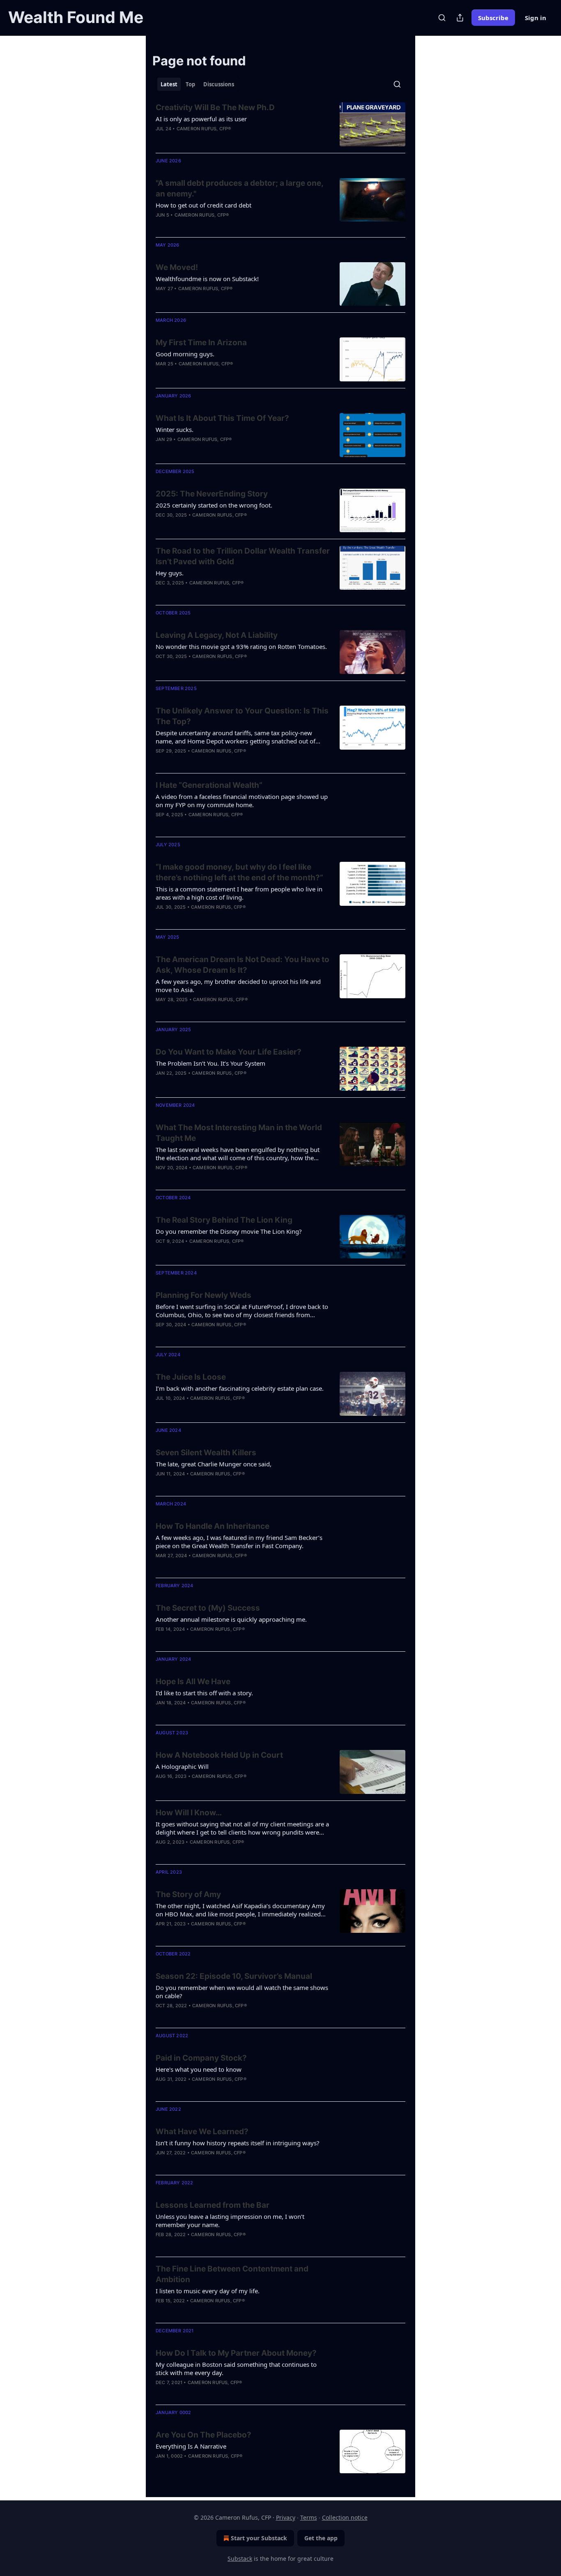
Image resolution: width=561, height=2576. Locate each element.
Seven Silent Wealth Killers (206, 1453)
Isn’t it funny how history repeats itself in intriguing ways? (238, 2143)
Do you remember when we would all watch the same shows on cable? (242, 1992)
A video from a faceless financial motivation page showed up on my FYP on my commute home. (242, 801)
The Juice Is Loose (191, 1377)
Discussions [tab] (219, 84)
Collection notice (345, 2517)
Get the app (321, 2538)
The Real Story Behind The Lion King (224, 1220)
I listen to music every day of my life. (208, 2291)
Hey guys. (170, 573)
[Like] (161, 374)
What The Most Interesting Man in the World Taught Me (239, 1133)
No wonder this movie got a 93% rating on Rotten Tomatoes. (241, 646)
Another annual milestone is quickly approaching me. (231, 1619)
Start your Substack (259, 2538)
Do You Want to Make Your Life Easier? (229, 1052)
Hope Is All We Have (193, 1682)
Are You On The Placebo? (203, 2435)
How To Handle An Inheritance (213, 1526)
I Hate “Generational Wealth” (209, 785)
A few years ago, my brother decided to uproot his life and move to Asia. (238, 986)
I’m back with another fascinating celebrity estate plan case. (240, 1388)
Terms (309, 2517)
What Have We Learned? (202, 2132)
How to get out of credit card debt (203, 205)
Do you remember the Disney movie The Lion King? (229, 1231)
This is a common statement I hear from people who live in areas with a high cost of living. (239, 893)
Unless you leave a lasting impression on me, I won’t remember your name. (230, 2221)
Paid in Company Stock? (201, 2058)
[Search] (442, 18)
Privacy (286, 2517)
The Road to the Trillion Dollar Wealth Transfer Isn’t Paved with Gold (243, 556)
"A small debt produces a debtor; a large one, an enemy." (239, 188)
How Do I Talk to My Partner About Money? (236, 2353)
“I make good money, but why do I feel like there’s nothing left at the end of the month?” (239, 872)
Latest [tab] (169, 84)
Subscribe (493, 18)
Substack (240, 2559)
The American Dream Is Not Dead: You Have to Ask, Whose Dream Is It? (243, 965)
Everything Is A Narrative (191, 2446)
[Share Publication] (460, 18)
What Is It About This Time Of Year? (222, 418)
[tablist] (197, 84)
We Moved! (177, 267)
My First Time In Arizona (201, 343)
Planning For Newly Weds (203, 1295)
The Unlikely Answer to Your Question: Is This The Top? (242, 716)
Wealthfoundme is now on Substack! (207, 279)
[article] (280, 124)
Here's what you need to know (199, 2069)
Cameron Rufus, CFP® (204, 129)
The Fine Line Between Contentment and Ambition (232, 2274)
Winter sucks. (175, 429)
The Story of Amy (188, 1894)
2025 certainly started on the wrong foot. (214, 505)
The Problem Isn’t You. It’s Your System (210, 1063)
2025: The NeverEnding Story (212, 494)
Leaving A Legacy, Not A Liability (217, 635)
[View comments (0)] (216, 374)
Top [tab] (190, 84)
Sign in (536, 18)
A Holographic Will (182, 1766)
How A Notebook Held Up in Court (219, 1755)
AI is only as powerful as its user (201, 119)
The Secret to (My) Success (208, 1608)
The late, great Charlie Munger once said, (214, 1464)
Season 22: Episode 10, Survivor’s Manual (234, 1976)
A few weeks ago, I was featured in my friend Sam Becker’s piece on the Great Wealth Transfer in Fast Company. (239, 1542)
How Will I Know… (189, 1813)
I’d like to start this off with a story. (204, 1693)
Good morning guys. (185, 354)
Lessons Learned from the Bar (213, 2205)
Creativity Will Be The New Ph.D (215, 107)
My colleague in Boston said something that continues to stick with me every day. (236, 2368)
